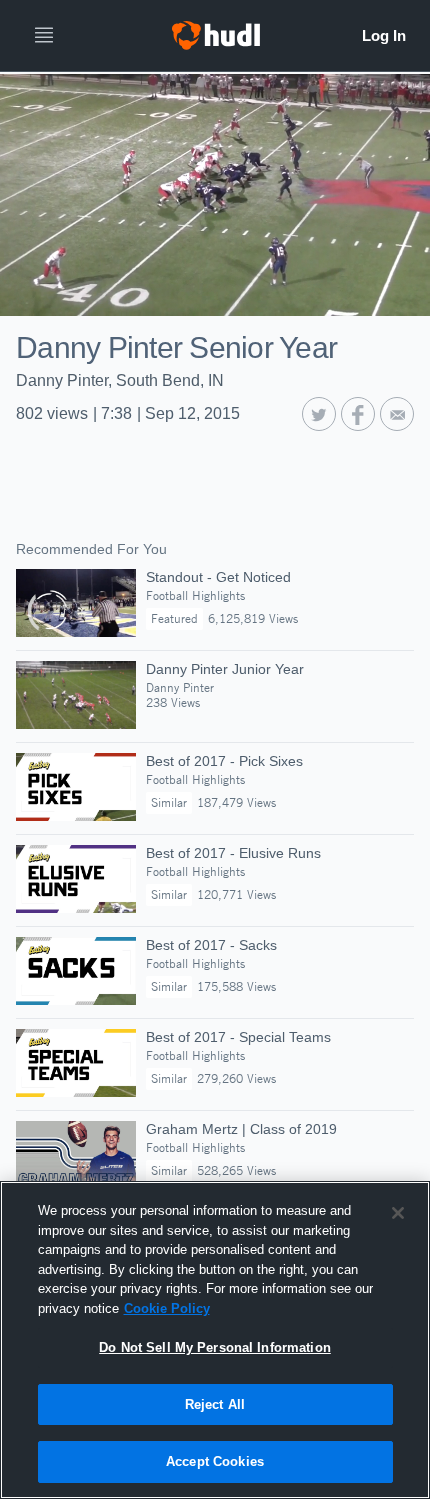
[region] (215, 1340)
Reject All (215, 1404)
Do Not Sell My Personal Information (215, 1347)
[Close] (398, 1213)
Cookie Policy (167, 1308)
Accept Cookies (215, 1461)
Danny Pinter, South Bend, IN (120, 380)
